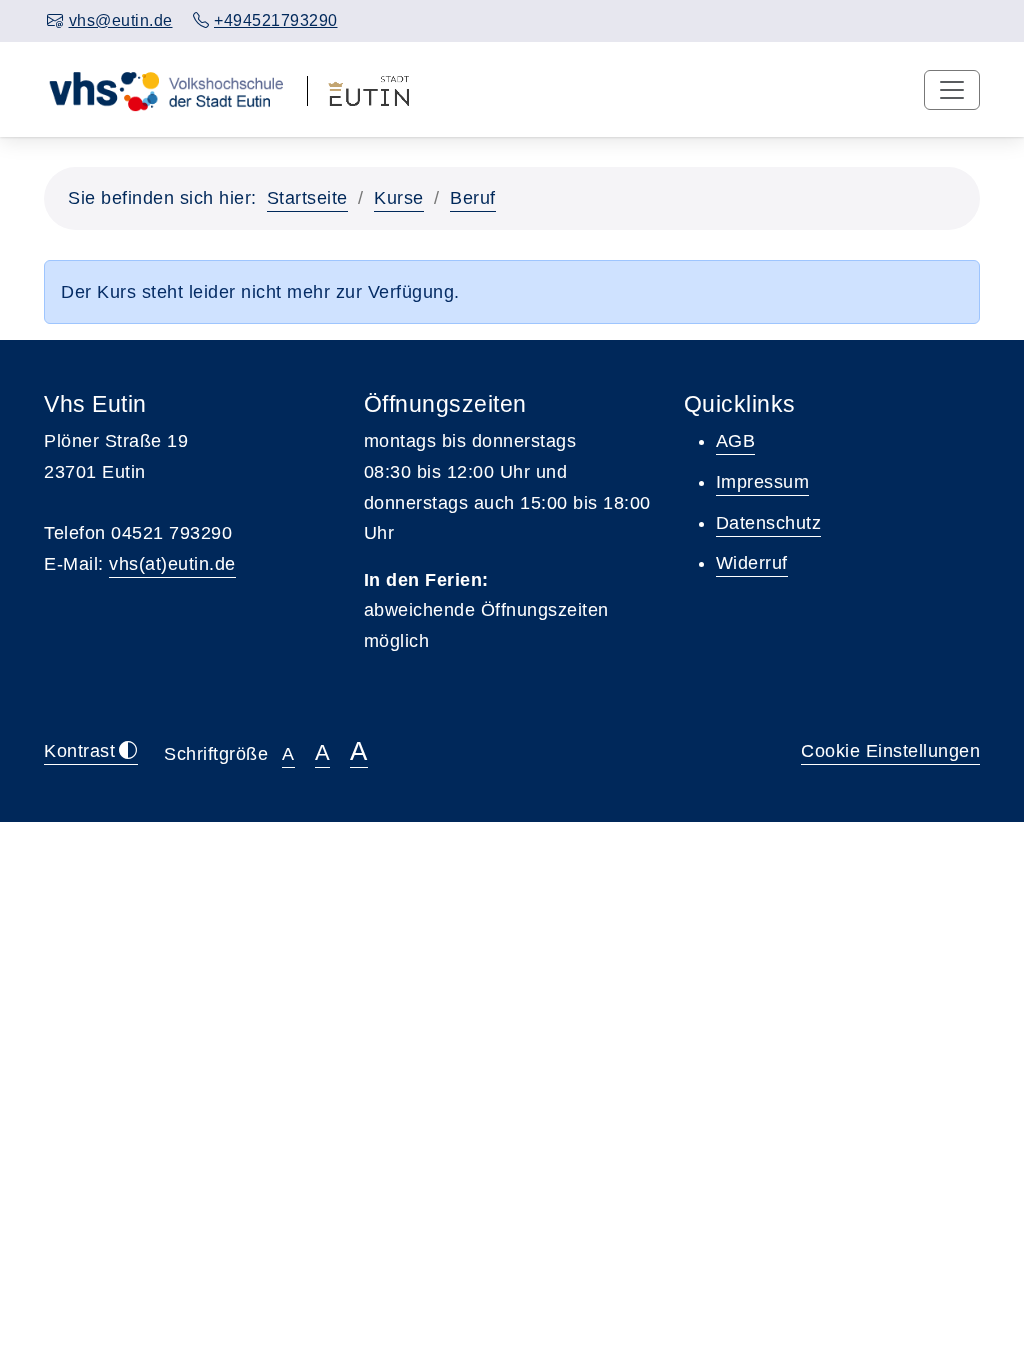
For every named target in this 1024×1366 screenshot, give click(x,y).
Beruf (473, 198)
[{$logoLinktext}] (165, 89)
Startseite (307, 198)
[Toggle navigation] (952, 90)
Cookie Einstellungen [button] (890, 751)
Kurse (399, 198)
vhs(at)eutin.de (172, 564)
